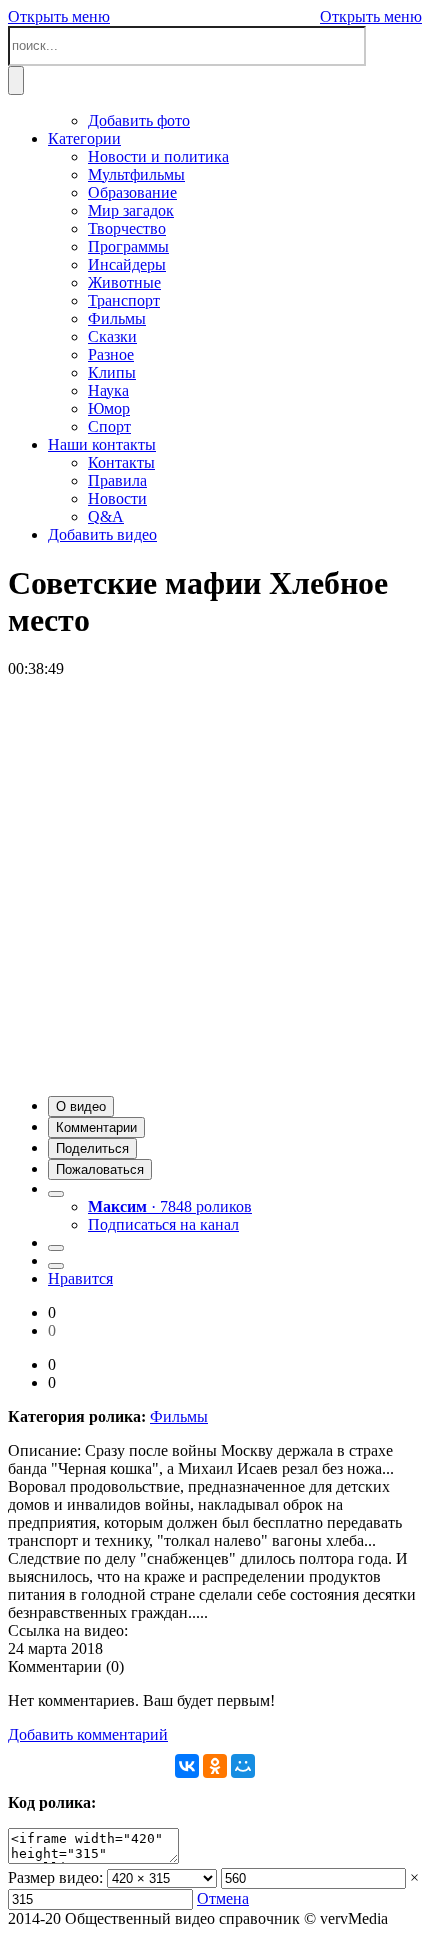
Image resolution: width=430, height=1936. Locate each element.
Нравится (80, 1278)
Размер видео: (55, 1877)
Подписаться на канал (163, 1224)
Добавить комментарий (88, 1734)
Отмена (223, 1898)
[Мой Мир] (243, 1766)
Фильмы (179, 1416)
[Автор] (56, 1194)
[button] (81, 1106)
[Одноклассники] (215, 1766)
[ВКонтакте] (187, 1766)
